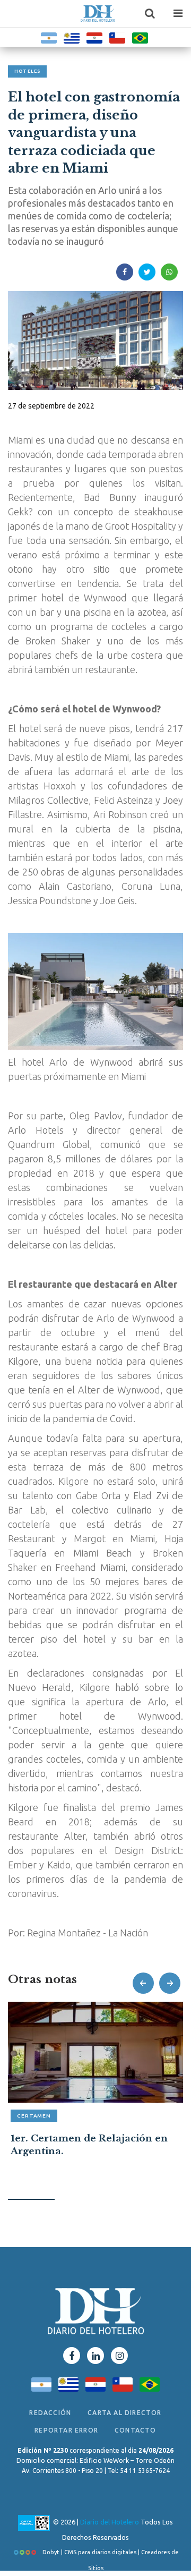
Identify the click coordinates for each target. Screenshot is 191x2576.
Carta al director (124, 2413)
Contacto (136, 2430)
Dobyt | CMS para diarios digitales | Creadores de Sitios (110, 2554)
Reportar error (66, 2430)
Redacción (50, 2413)
